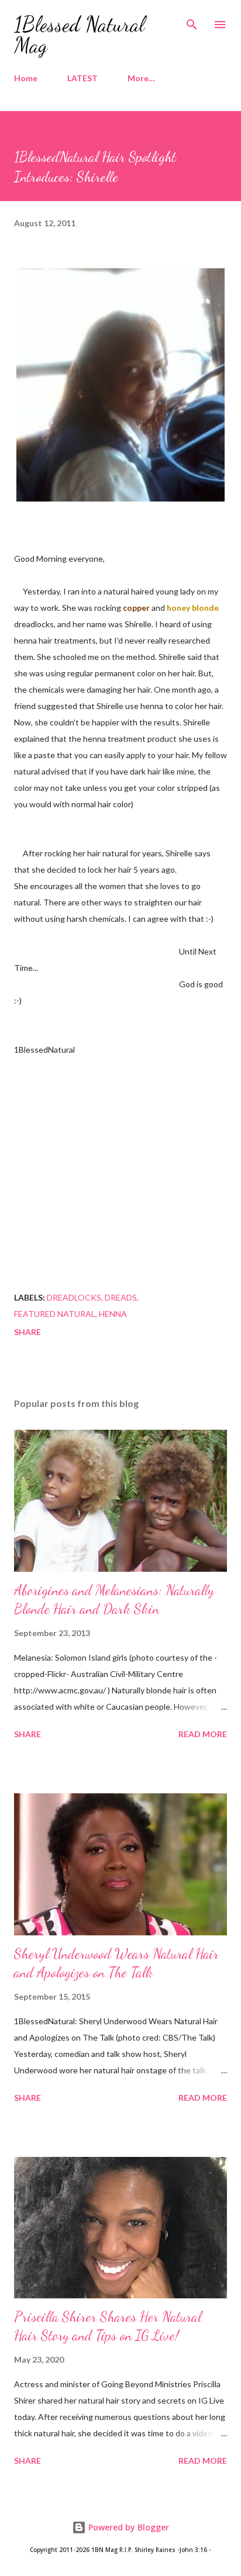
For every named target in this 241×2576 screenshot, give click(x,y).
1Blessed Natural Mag (79, 35)
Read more (203, 1734)
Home (26, 78)
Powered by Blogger (128, 2527)
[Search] (192, 21)
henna (113, 1314)
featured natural (55, 1314)
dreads (121, 1297)
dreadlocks (74, 1297)
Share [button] (27, 1332)
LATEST (82, 78)
